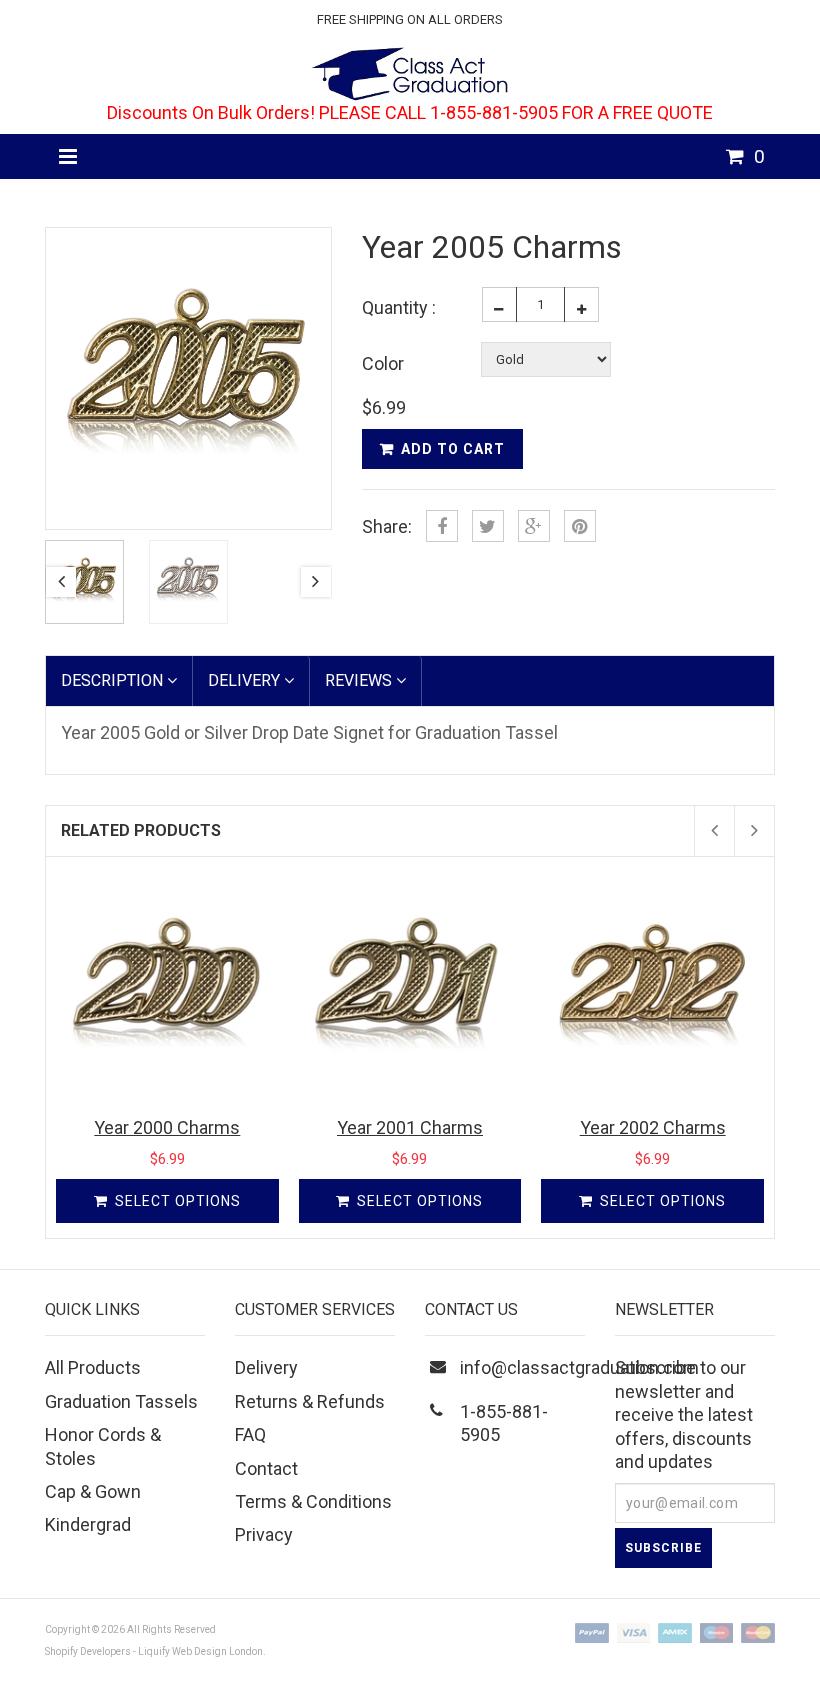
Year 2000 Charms (167, 1127)
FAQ (250, 1434)
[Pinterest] (580, 526)
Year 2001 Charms (410, 1127)
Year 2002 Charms (653, 1127)
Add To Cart (453, 449)
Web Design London (217, 1651)
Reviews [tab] (360, 680)
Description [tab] (114, 680)
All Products (93, 1367)
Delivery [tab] (246, 680)
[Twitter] (488, 526)
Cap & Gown (93, 1491)
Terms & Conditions (313, 1501)
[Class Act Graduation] (410, 71)
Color (383, 363)
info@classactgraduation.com (579, 1367)
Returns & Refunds (310, 1401)
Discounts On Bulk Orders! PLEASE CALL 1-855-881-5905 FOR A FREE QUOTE (410, 112)
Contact (266, 1468)
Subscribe (663, 1548)
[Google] (534, 526)
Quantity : (399, 307)
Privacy (264, 1534)
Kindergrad (88, 1524)
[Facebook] (442, 526)
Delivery (266, 1367)
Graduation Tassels (121, 1401)
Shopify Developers (88, 1651)
